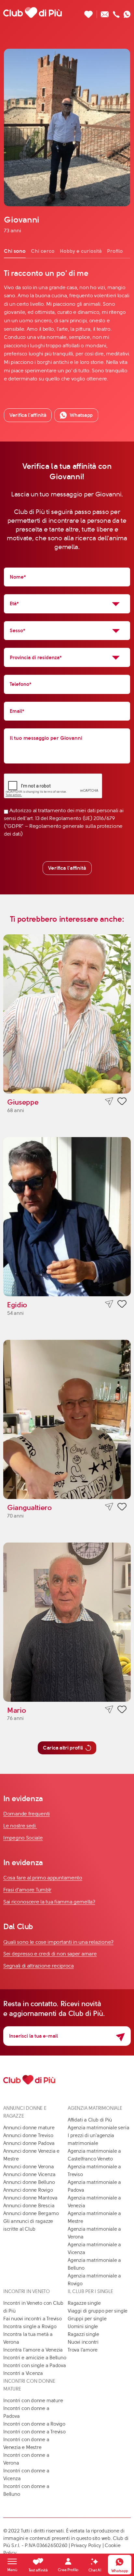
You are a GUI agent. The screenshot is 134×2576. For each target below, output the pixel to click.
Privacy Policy (86, 2545)
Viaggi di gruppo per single (98, 2311)
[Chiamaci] (116, 13)
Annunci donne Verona (29, 2167)
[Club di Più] (33, 12)
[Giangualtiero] (67, 1419)
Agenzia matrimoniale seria (98, 2128)
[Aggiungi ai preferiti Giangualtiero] (122, 1508)
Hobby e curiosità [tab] (81, 251)
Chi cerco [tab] (43, 251)
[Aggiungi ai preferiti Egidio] (122, 1305)
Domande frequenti (27, 1814)
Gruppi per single (87, 2319)
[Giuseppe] (67, 1014)
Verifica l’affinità (28, 415)
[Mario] (67, 1622)
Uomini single (83, 2326)
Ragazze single (84, 2303)
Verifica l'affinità (67, 868)
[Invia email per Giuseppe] (109, 1102)
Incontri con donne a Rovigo (34, 2424)
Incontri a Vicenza (23, 2373)
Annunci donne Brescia (29, 2206)
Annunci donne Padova (29, 2143)
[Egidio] (67, 1217)
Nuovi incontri (83, 2342)
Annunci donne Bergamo (31, 2213)
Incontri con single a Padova (35, 2365)
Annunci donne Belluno (29, 2182)
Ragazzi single (83, 2334)
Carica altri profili (63, 1748)
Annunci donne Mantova (30, 2198)
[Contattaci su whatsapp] (127, 13)
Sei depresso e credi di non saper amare (50, 1954)
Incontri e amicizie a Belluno (35, 2358)
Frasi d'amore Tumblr (27, 1890)
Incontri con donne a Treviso (34, 2432)
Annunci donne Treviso (28, 2135)
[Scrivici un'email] (105, 13)
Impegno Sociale (23, 1838)
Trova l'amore (83, 2350)
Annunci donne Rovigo (28, 2190)
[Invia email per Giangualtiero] (109, 1507)
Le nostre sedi (20, 1826)
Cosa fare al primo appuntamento (43, 1878)
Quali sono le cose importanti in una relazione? (58, 1942)
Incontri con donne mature (33, 2401)
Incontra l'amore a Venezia (33, 2350)
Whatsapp (81, 415)
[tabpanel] (67, 326)
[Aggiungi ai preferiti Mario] (122, 1711)
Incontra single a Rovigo (30, 2326)
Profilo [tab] (115, 251)
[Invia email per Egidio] (109, 1304)
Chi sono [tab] (15, 251)
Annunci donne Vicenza (29, 2174)
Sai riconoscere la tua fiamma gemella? (49, 1902)
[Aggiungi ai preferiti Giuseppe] (122, 1102)
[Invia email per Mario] (109, 1710)
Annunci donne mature (29, 2128)
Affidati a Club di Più (90, 2120)
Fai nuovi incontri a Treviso (33, 2319)
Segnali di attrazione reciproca (39, 1966)
